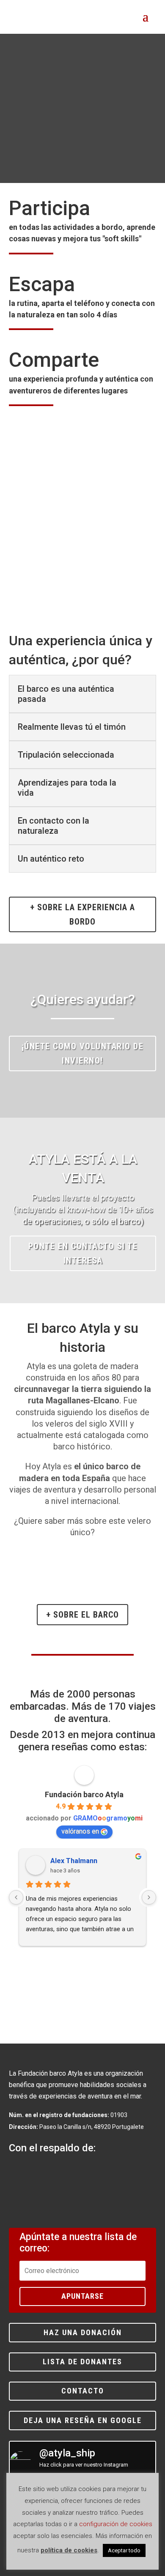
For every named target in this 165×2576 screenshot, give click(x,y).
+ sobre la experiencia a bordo (82, 914)
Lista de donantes (82, 2362)
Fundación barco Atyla (84, 1794)
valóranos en (80, 1831)
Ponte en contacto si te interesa (83, 1253)
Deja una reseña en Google (83, 2420)
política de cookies (69, 2550)
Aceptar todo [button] (124, 2550)
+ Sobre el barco (82, 1615)
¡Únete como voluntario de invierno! (83, 1053)
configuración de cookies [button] (116, 2524)
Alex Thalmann (74, 1861)
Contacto (83, 2391)
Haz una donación (83, 2332)
